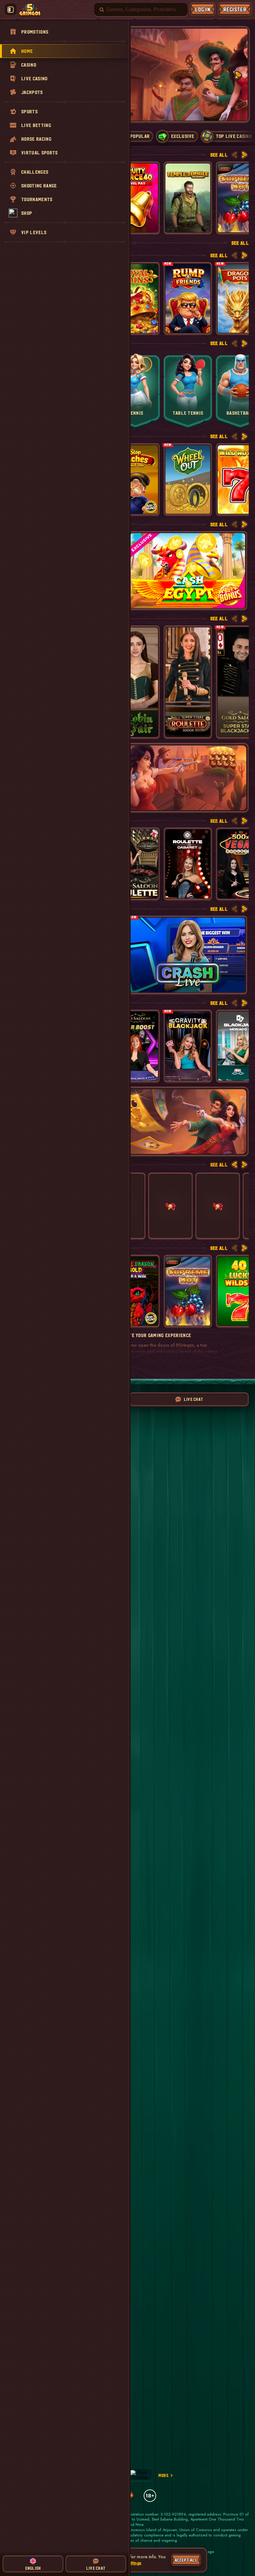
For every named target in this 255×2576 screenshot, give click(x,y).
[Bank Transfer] (140, 2475)
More (163, 2475)
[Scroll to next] (238, 75)
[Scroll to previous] (234, 155)
